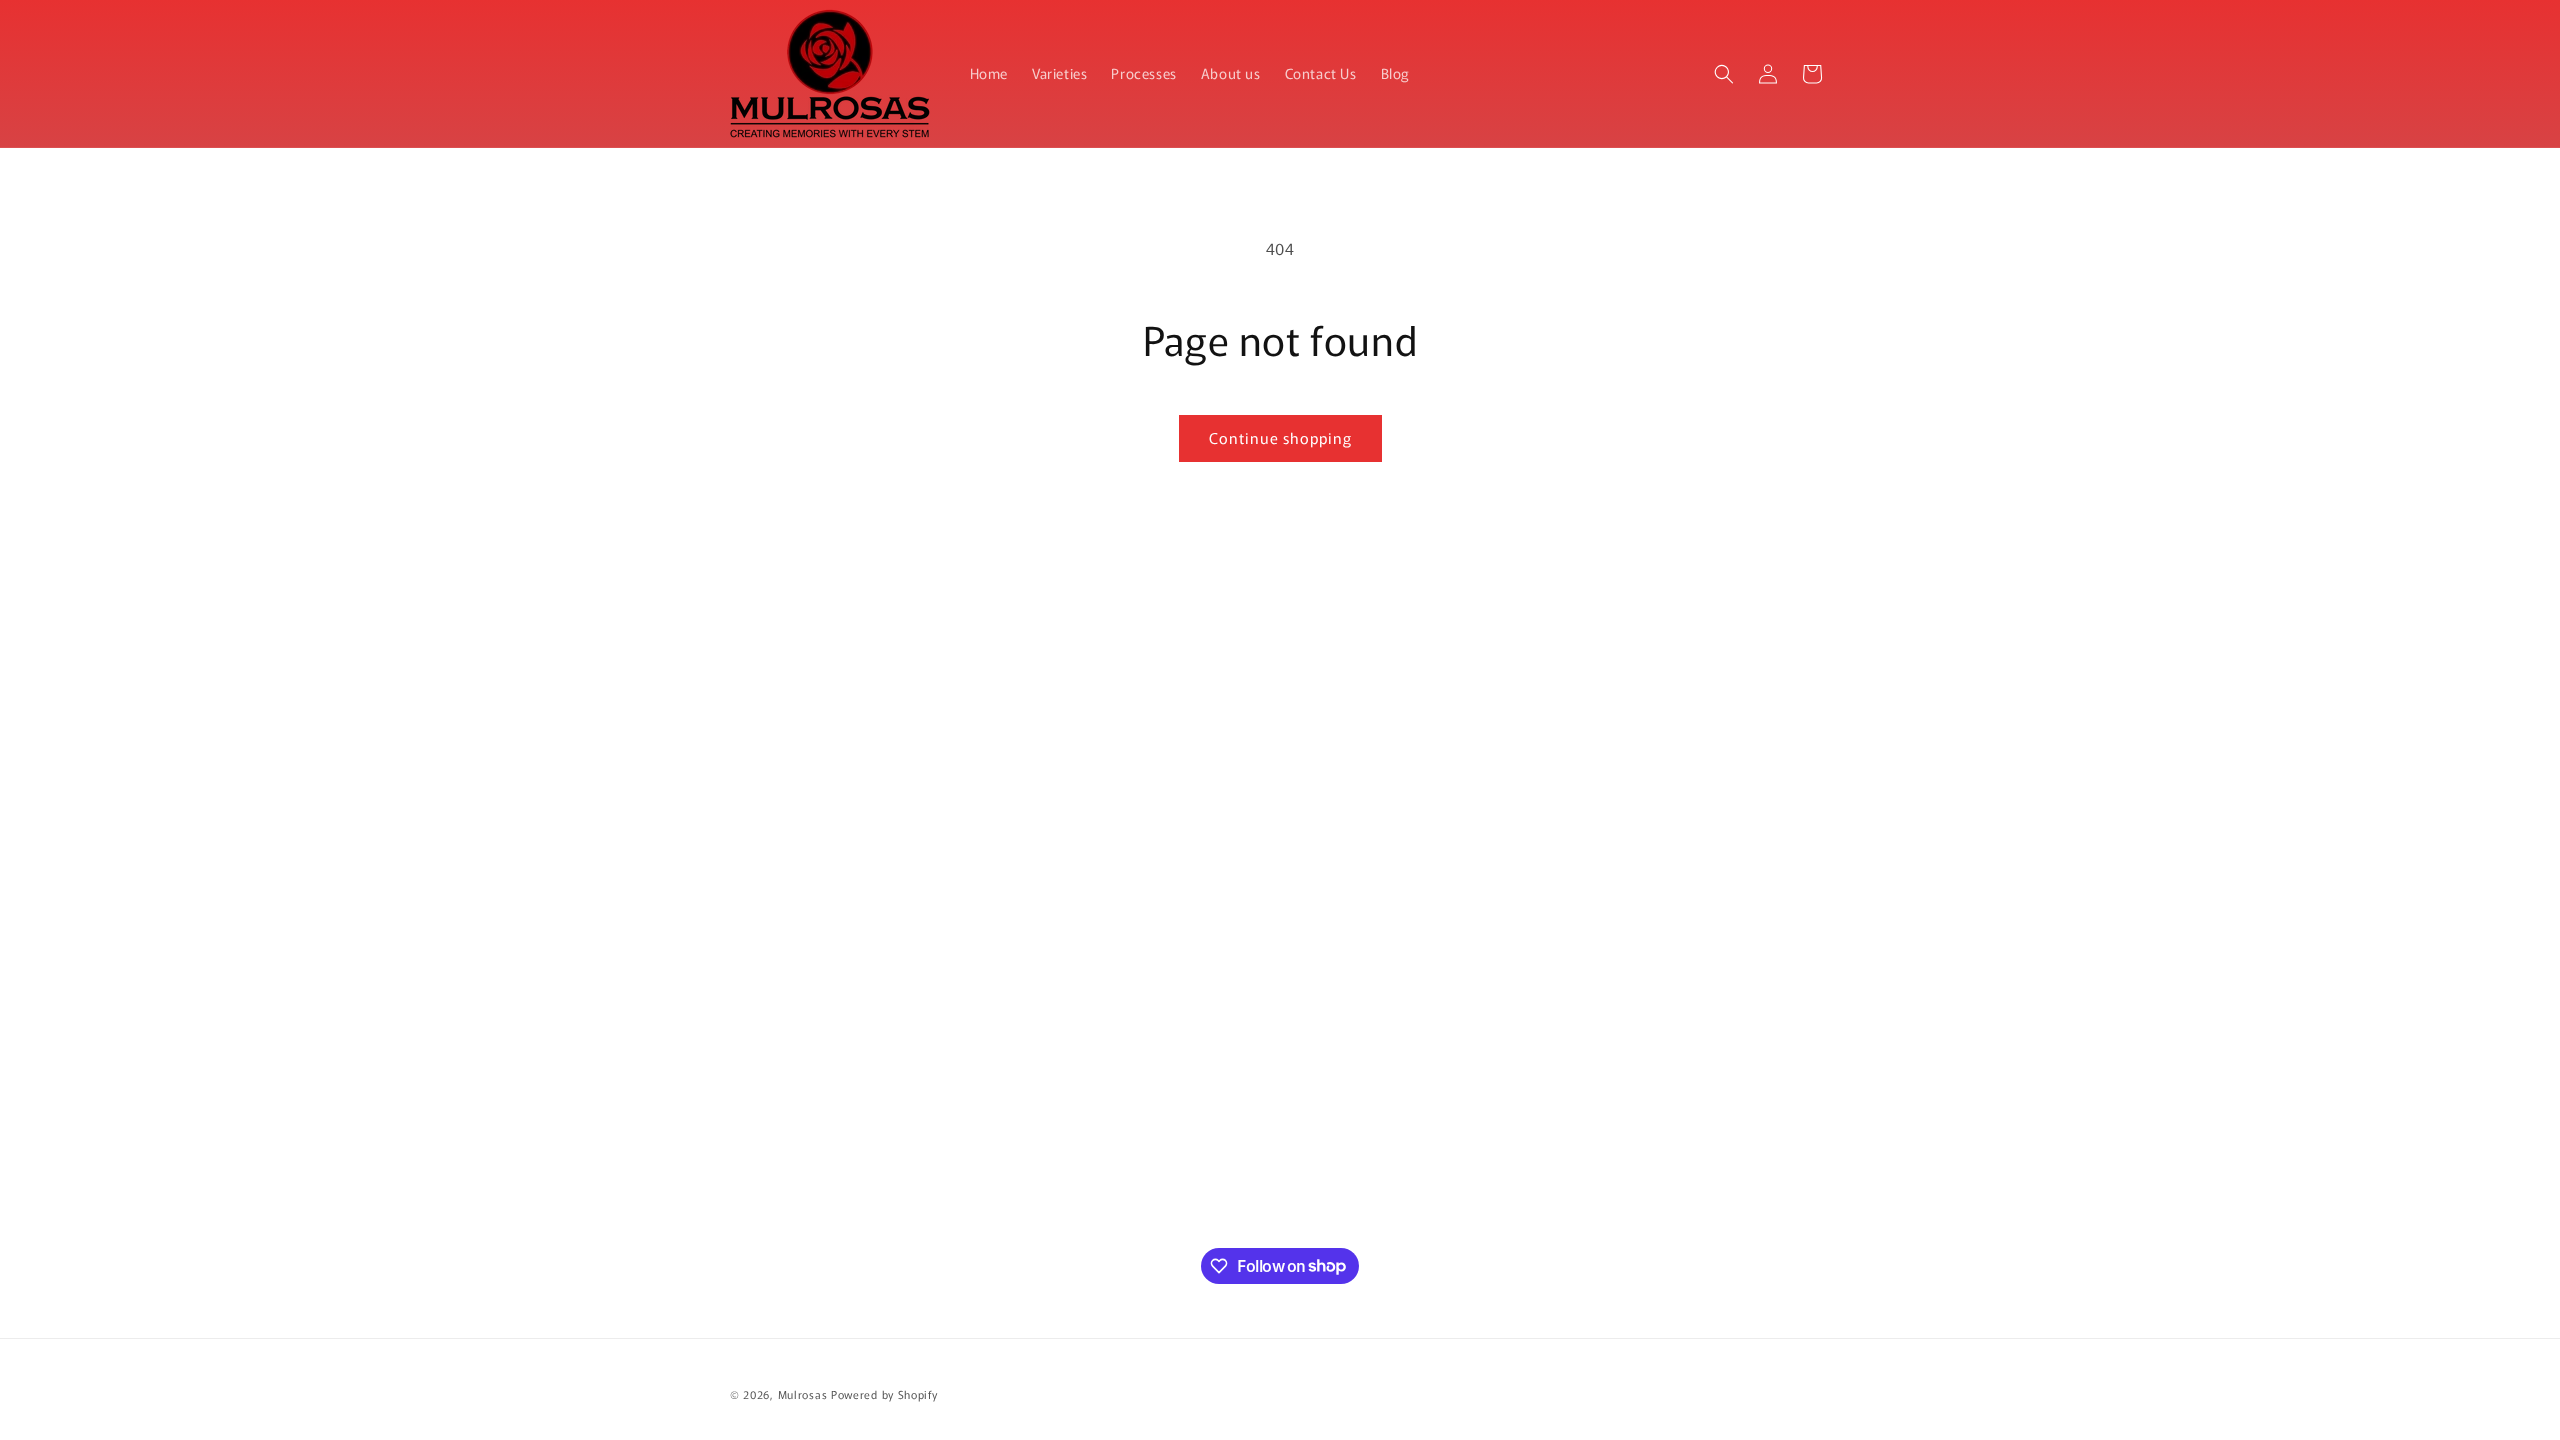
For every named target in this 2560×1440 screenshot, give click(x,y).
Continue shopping (1280, 437)
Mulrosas (803, 1394)
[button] (1724, 74)
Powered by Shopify (884, 1394)
